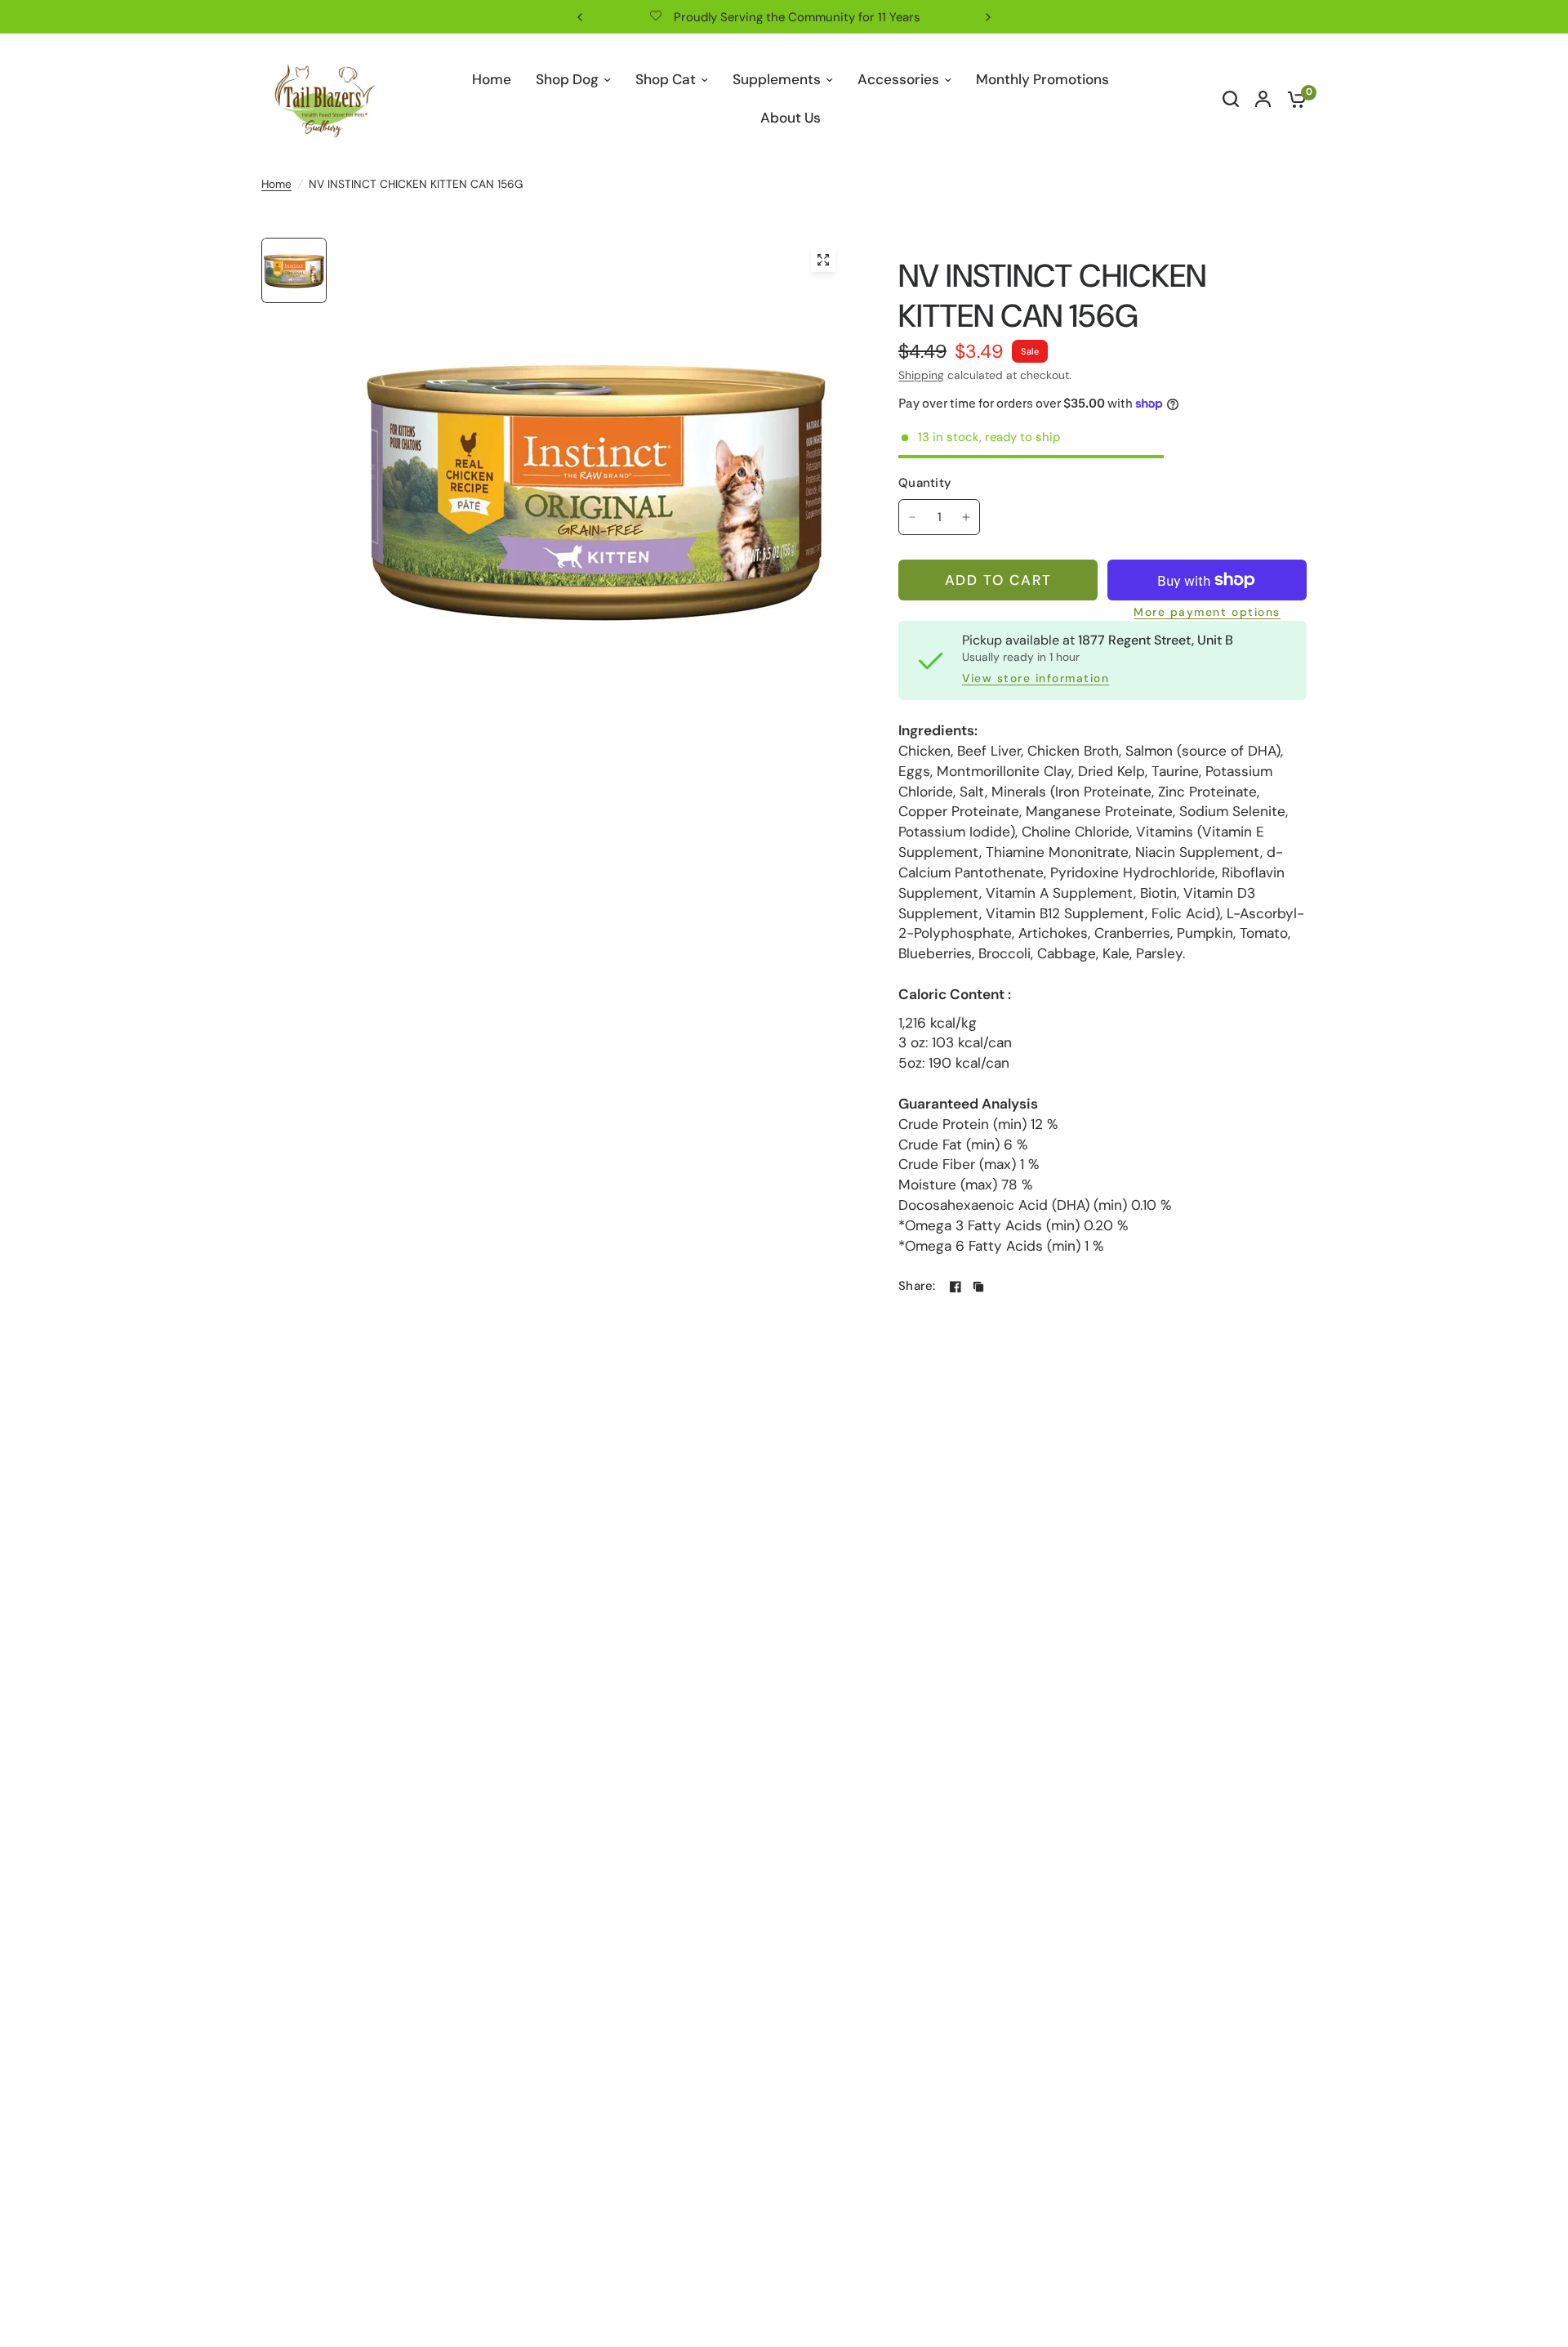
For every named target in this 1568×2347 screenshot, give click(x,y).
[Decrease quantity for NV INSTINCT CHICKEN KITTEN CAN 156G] (912, 517)
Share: (917, 1286)
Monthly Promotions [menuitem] (1042, 79)
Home (276, 184)
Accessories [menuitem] (898, 79)
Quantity (925, 483)
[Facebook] (955, 1287)
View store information (1036, 679)
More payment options (1207, 613)
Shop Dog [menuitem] (567, 79)
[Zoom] (823, 260)
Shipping (921, 375)
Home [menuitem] (492, 79)
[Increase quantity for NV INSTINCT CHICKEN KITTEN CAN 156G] (966, 517)
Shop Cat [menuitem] (666, 79)
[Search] (1231, 99)
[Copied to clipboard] (978, 1287)
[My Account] (1263, 99)
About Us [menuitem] (791, 118)
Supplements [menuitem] (777, 79)
